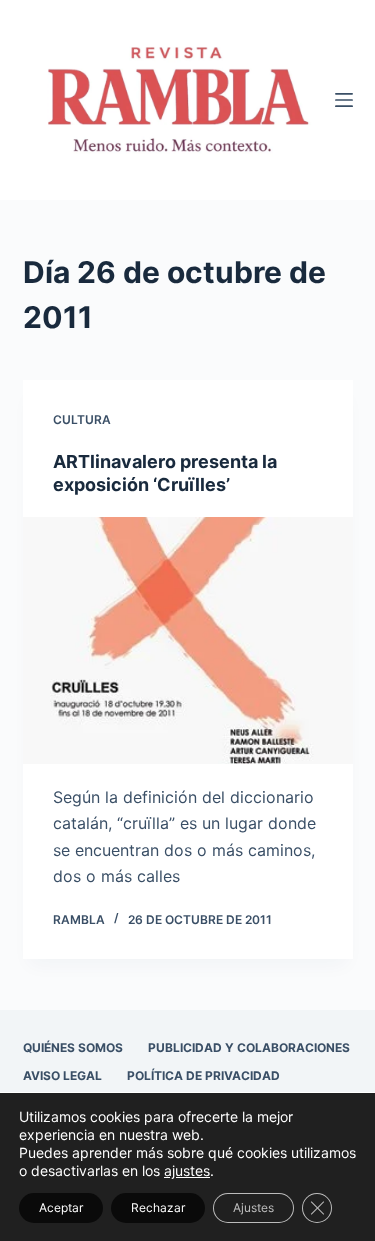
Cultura (82, 419)
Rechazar (158, 1207)
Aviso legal (62, 1075)
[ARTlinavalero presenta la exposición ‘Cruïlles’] (188, 641)
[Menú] (344, 100)
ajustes (187, 1170)
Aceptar (61, 1207)
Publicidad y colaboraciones (249, 1047)
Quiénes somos (73, 1047)
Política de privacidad (203, 1075)
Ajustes (253, 1207)
